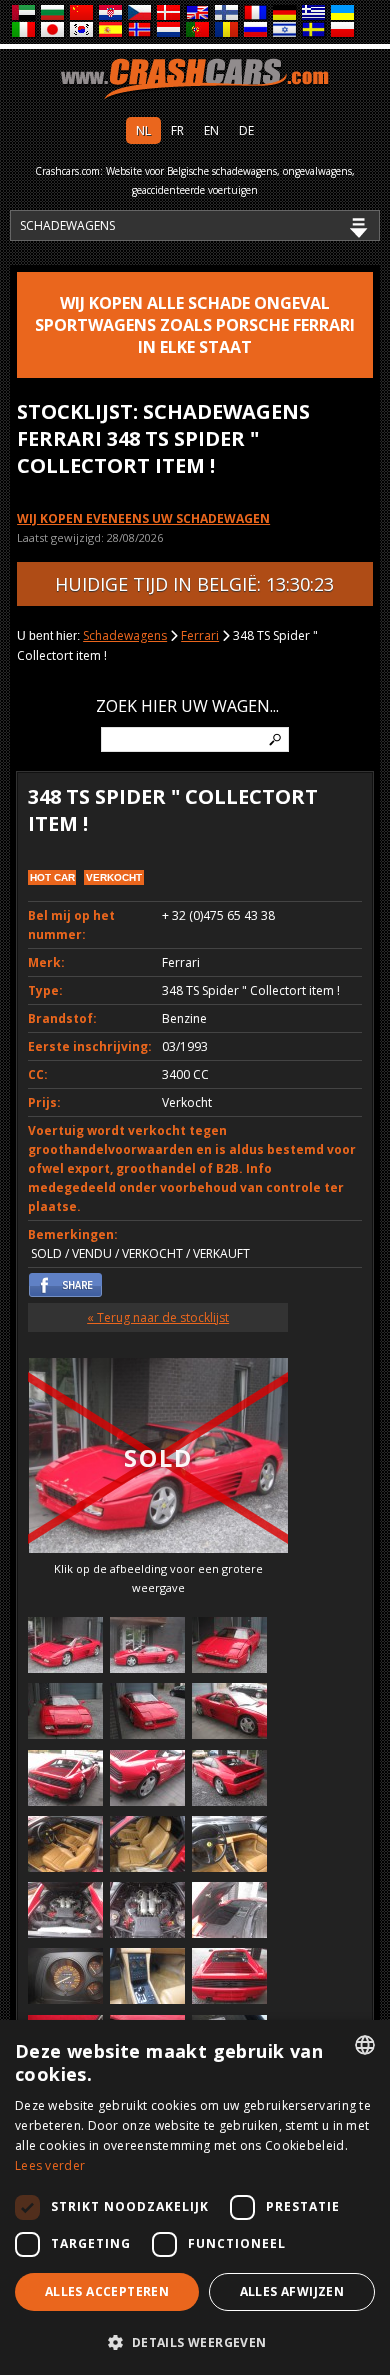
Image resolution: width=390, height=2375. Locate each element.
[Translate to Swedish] (314, 30)
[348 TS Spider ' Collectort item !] (65, 1647)
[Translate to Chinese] (82, 13)
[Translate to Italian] (24, 30)
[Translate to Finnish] (227, 13)
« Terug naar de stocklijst (158, 1317)
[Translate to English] (198, 13)
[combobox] (365, 2045)
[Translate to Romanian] (227, 30)
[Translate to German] (285, 13)
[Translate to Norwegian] (140, 30)
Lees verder (50, 2165)
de (246, 130)
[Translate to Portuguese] (198, 30)
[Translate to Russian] (256, 30)
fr (177, 130)
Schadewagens (125, 635)
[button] (195, 2342)
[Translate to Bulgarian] (53, 13)
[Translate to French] (256, 13)
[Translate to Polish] (343, 30)
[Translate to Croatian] (111, 13)
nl (143, 130)
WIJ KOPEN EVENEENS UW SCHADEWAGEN (143, 518)
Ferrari (200, 635)
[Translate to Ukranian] (343, 13)
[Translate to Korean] (82, 30)
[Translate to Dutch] (169, 30)
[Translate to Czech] (140, 13)
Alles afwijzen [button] (292, 2291)
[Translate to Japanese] (53, 30)
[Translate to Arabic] (24, 13)
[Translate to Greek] (314, 13)
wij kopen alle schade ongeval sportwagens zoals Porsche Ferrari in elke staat (195, 325)
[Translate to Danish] (169, 13)
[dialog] (195, 2197)
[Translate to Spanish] (111, 30)
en (211, 130)
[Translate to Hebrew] (285, 30)
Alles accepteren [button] (107, 2291)
